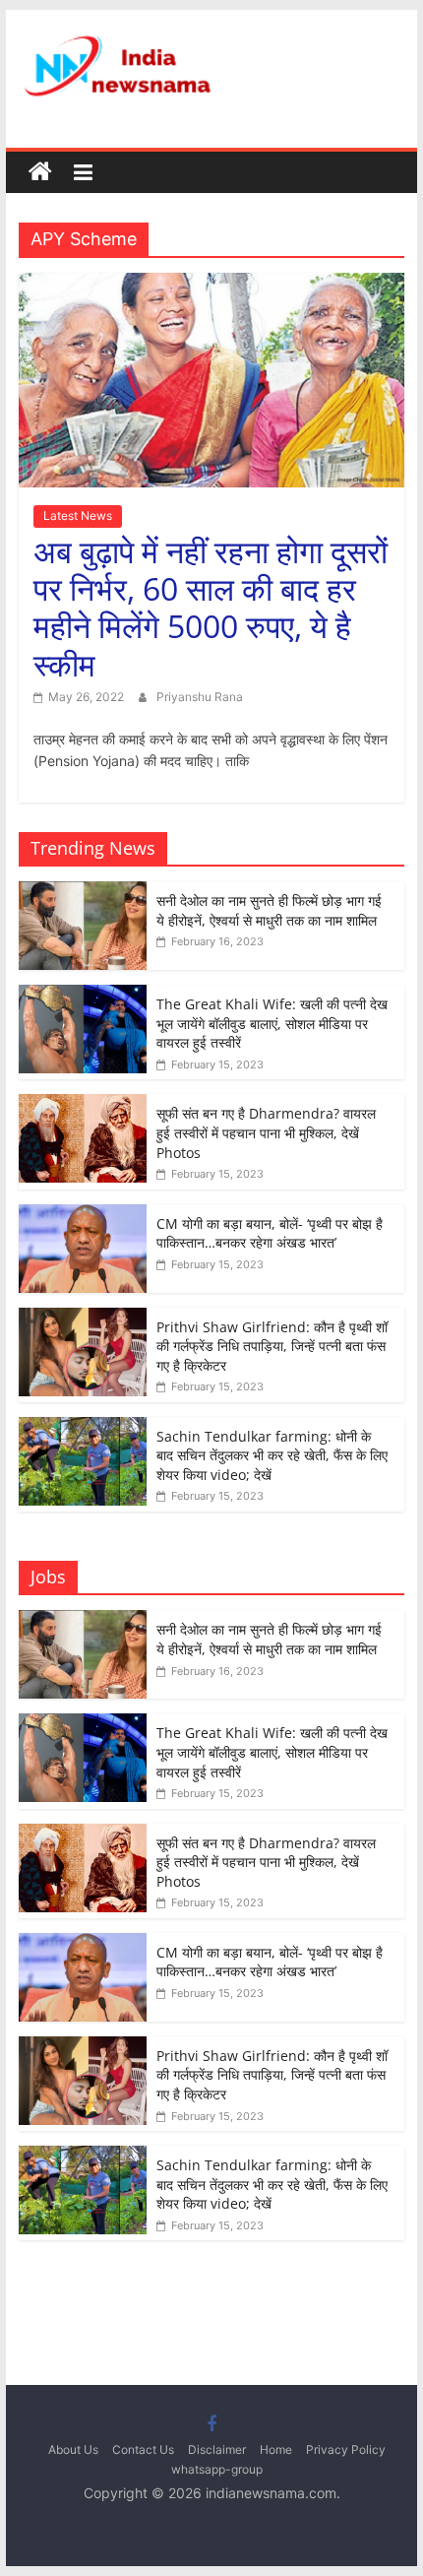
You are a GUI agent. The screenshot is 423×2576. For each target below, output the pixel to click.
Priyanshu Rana (200, 697)
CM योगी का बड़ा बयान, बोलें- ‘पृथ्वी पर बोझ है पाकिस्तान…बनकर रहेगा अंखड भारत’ (270, 1233)
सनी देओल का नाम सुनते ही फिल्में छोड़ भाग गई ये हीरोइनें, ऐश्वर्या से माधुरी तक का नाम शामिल (269, 910)
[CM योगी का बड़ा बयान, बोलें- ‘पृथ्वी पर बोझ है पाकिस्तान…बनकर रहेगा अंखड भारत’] (83, 1215)
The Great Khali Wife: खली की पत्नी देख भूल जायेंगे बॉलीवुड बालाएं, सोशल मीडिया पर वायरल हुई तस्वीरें (272, 1023)
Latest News (78, 515)
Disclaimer (217, 2449)
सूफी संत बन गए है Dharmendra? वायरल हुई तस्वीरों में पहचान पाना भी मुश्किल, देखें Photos (266, 1132)
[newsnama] (40, 172)
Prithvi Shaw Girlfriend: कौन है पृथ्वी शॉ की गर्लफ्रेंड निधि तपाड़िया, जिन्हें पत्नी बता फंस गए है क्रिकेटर (272, 1346)
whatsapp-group (217, 2469)
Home (276, 2449)
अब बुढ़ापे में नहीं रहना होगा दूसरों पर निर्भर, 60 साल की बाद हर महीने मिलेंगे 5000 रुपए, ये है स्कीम (211, 608)
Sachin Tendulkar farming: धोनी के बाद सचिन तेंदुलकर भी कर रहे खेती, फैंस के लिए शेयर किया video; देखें (272, 1455)
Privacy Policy (346, 2449)
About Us (73, 2449)
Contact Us (143, 2449)
